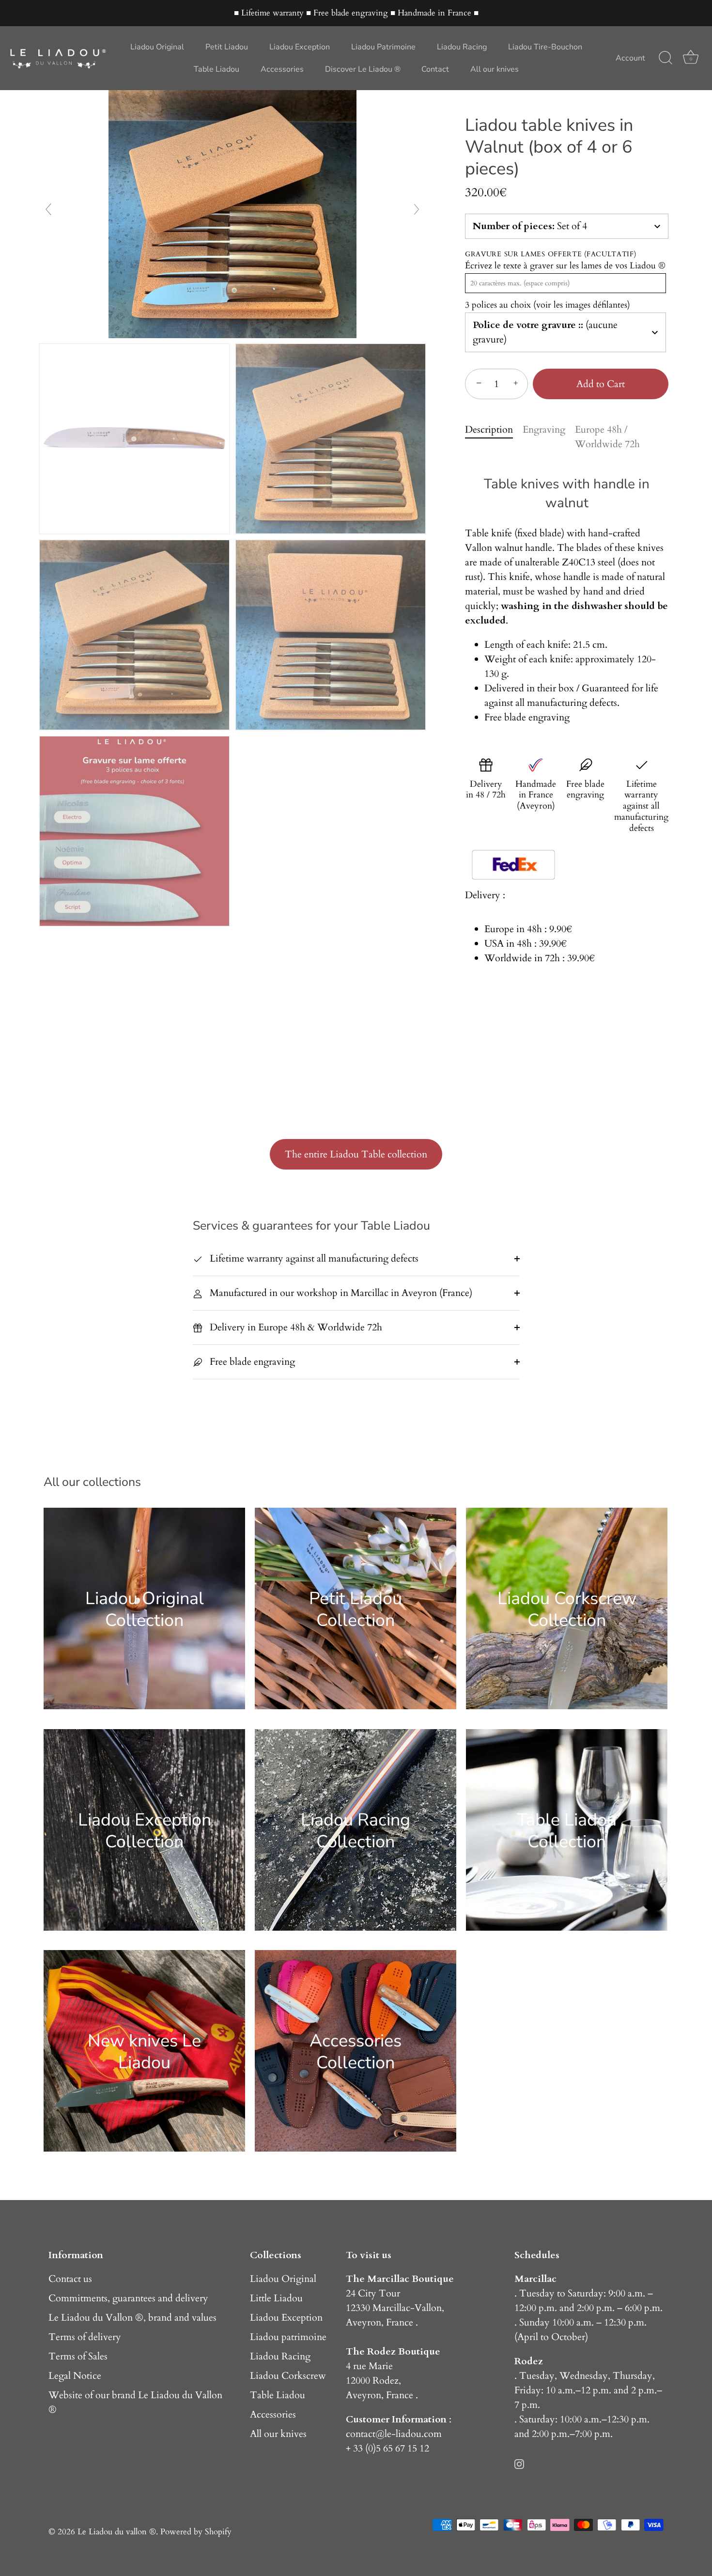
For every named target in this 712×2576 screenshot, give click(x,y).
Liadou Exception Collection (145, 1830)
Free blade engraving (251, 1362)
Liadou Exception (300, 47)
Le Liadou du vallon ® (117, 2532)
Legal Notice (75, 2376)
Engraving (544, 429)
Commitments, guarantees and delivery (128, 2298)
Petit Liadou (227, 47)
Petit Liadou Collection (356, 1609)
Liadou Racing (462, 47)
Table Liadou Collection (567, 1830)
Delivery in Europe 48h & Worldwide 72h (295, 1327)
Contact (435, 69)
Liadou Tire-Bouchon (545, 47)
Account (630, 58)
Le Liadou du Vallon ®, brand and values (132, 2318)
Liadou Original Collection (145, 1609)
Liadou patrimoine (288, 2337)
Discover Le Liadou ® (363, 69)
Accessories (282, 69)
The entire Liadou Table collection (356, 1154)
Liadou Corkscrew (288, 2376)
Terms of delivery (85, 2337)
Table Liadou (217, 69)
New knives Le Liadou (144, 2051)
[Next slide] (417, 209)
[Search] (666, 58)
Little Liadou (276, 2298)
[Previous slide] (48, 209)
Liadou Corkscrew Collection (567, 1609)
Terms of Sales (78, 2356)
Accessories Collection (356, 2051)
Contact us (70, 2279)
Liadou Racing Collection (356, 1830)
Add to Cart (601, 384)
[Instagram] (519, 2463)
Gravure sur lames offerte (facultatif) (551, 255)
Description (489, 429)
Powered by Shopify (196, 2532)
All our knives (495, 69)
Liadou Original (157, 47)
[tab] (494, 437)
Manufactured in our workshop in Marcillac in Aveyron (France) (340, 1293)
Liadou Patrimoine (383, 47)
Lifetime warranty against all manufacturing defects (313, 1258)
